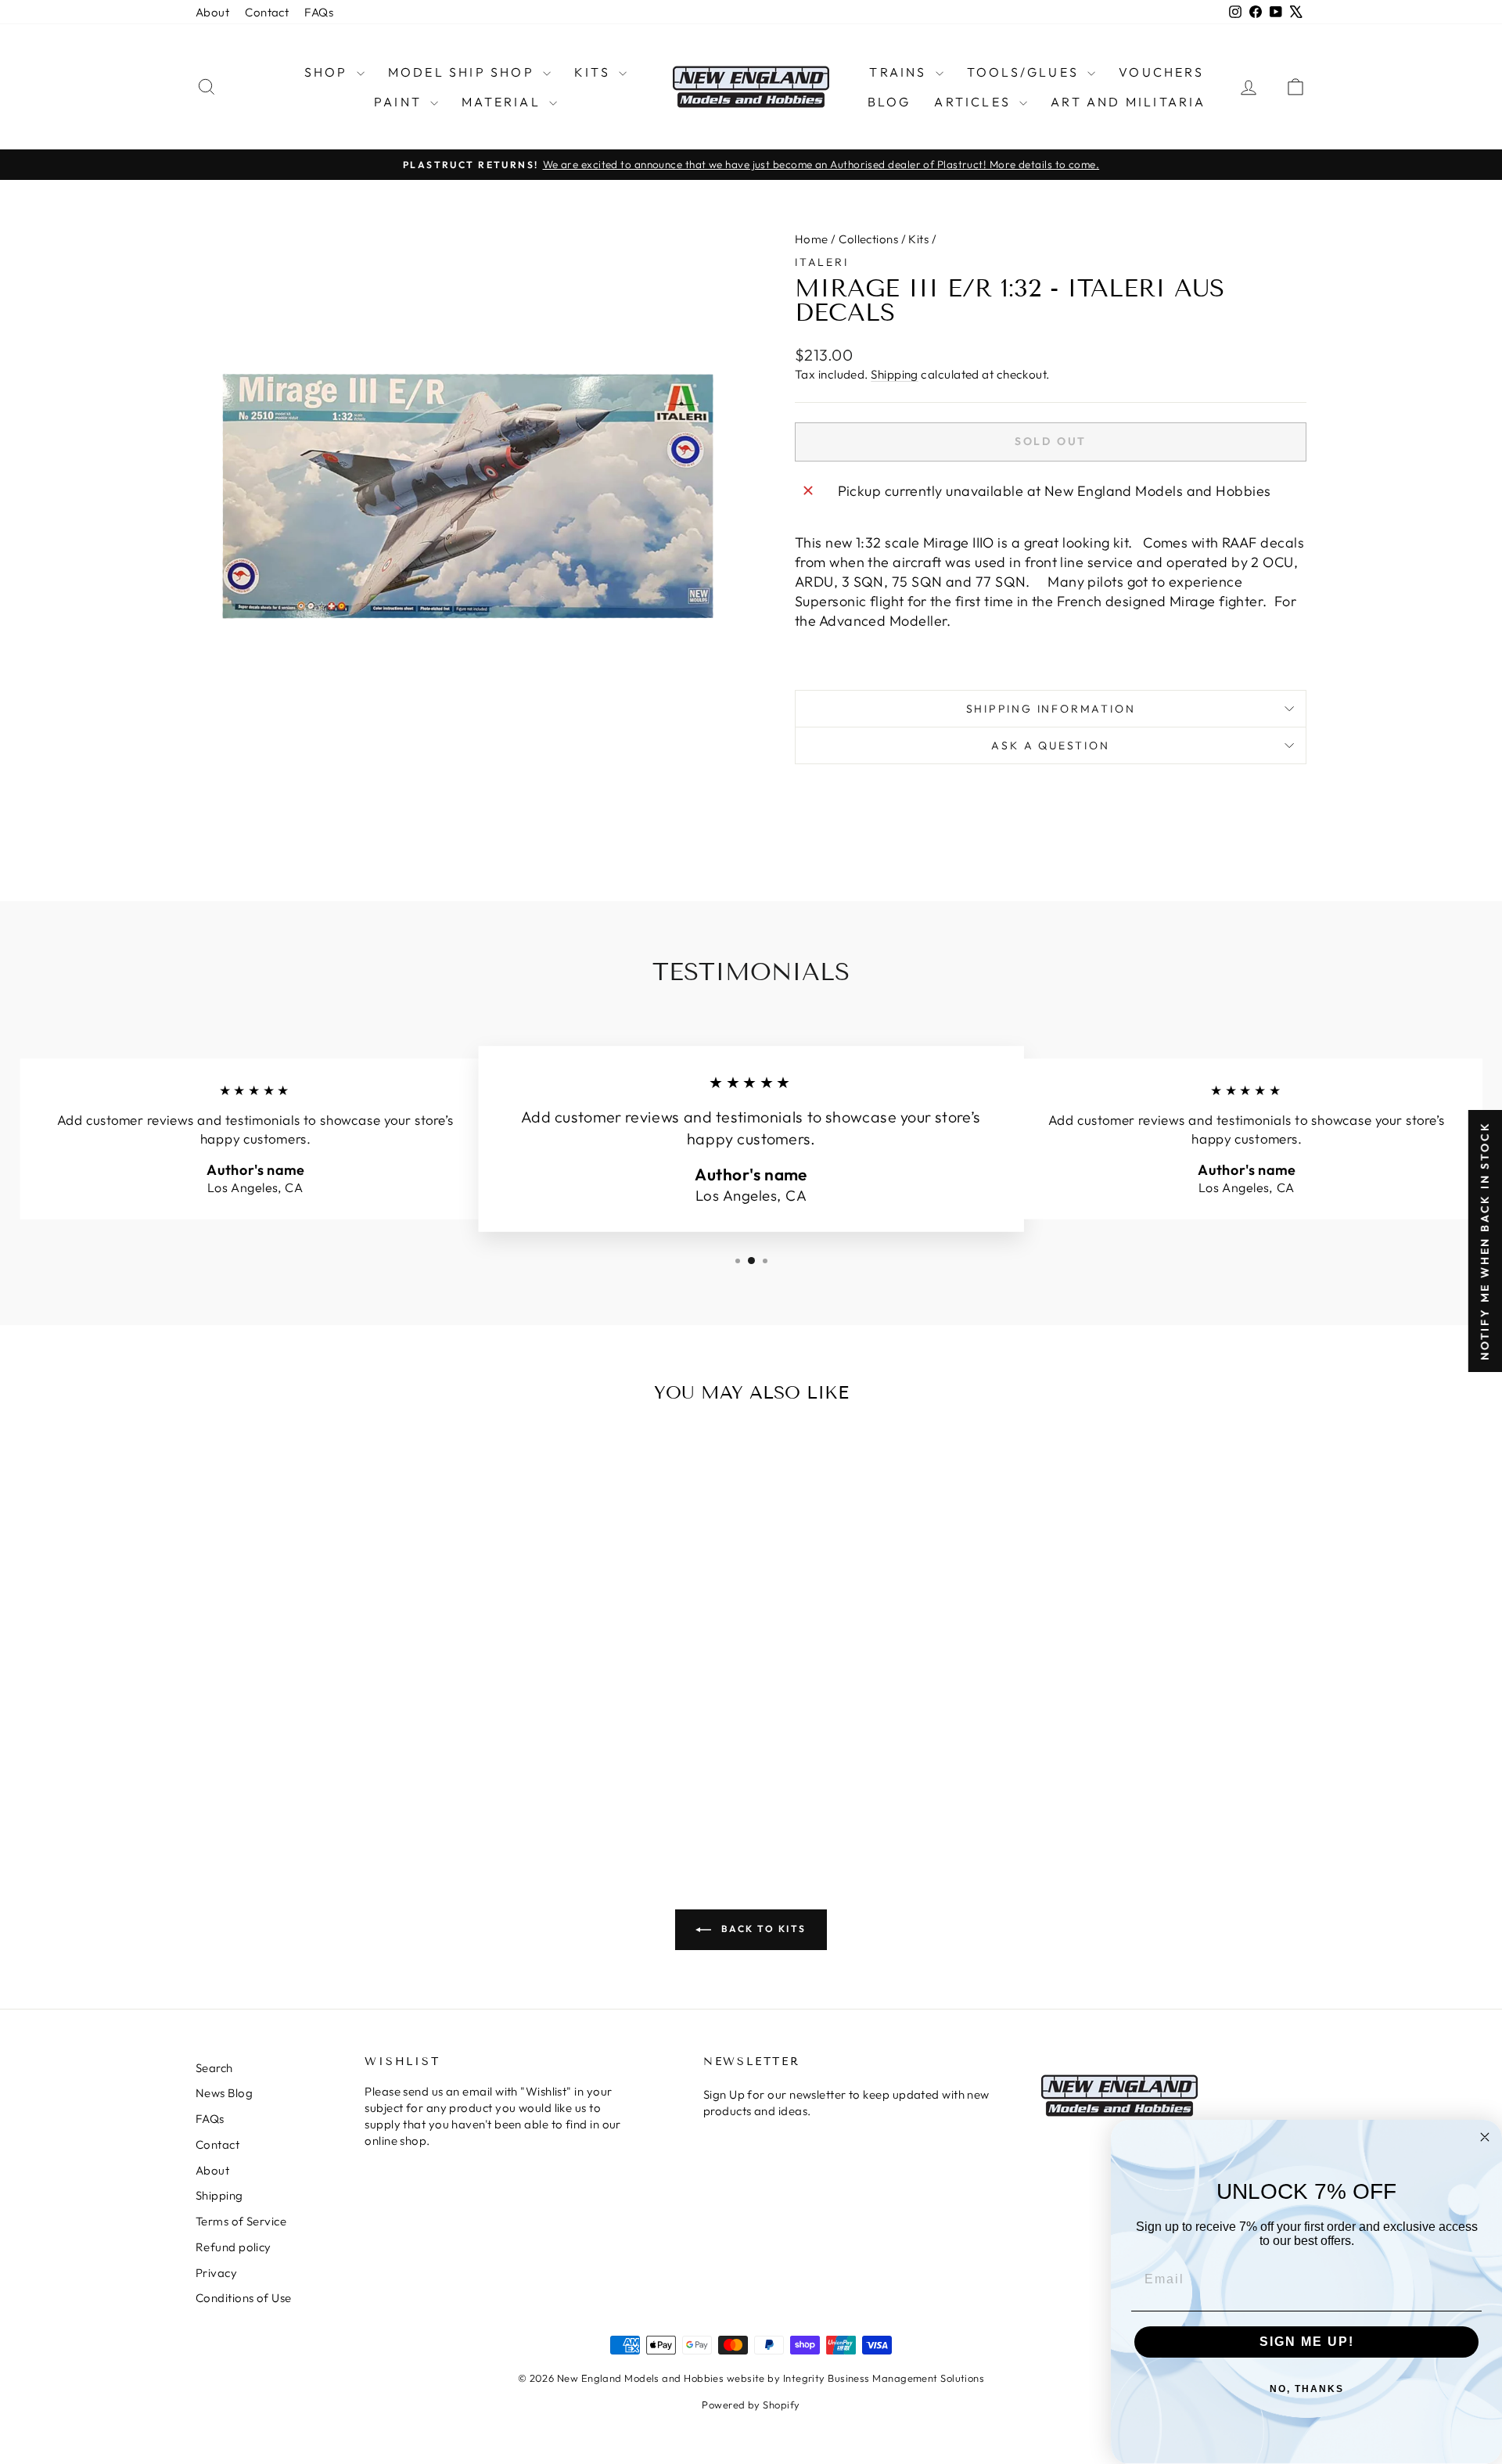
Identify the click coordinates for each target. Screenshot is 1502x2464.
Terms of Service (241, 2221)
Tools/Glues (1025, 72)
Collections (868, 239)
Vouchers (1161, 72)
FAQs (319, 12)
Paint (400, 102)
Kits (595, 72)
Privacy (216, 2273)
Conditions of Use (244, 2298)
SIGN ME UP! (1307, 2342)
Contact (267, 12)
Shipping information (1051, 709)
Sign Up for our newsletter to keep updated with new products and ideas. (846, 2103)
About (212, 12)
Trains (900, 72)
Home (812, 239)
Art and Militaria (1128, 102)
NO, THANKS (1307, 2389)
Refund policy (234, 2247)
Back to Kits (762, 1929)
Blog (889, 102)
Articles (975, 102)
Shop (329, 72)
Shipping (895, 374)
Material (503, 102)
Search (214, 2068)
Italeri (822, 262)
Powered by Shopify (751, 2405)
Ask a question (1050, 745)
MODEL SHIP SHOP (464, 72)
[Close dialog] (1485, 2137)
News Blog (224, 2093)
